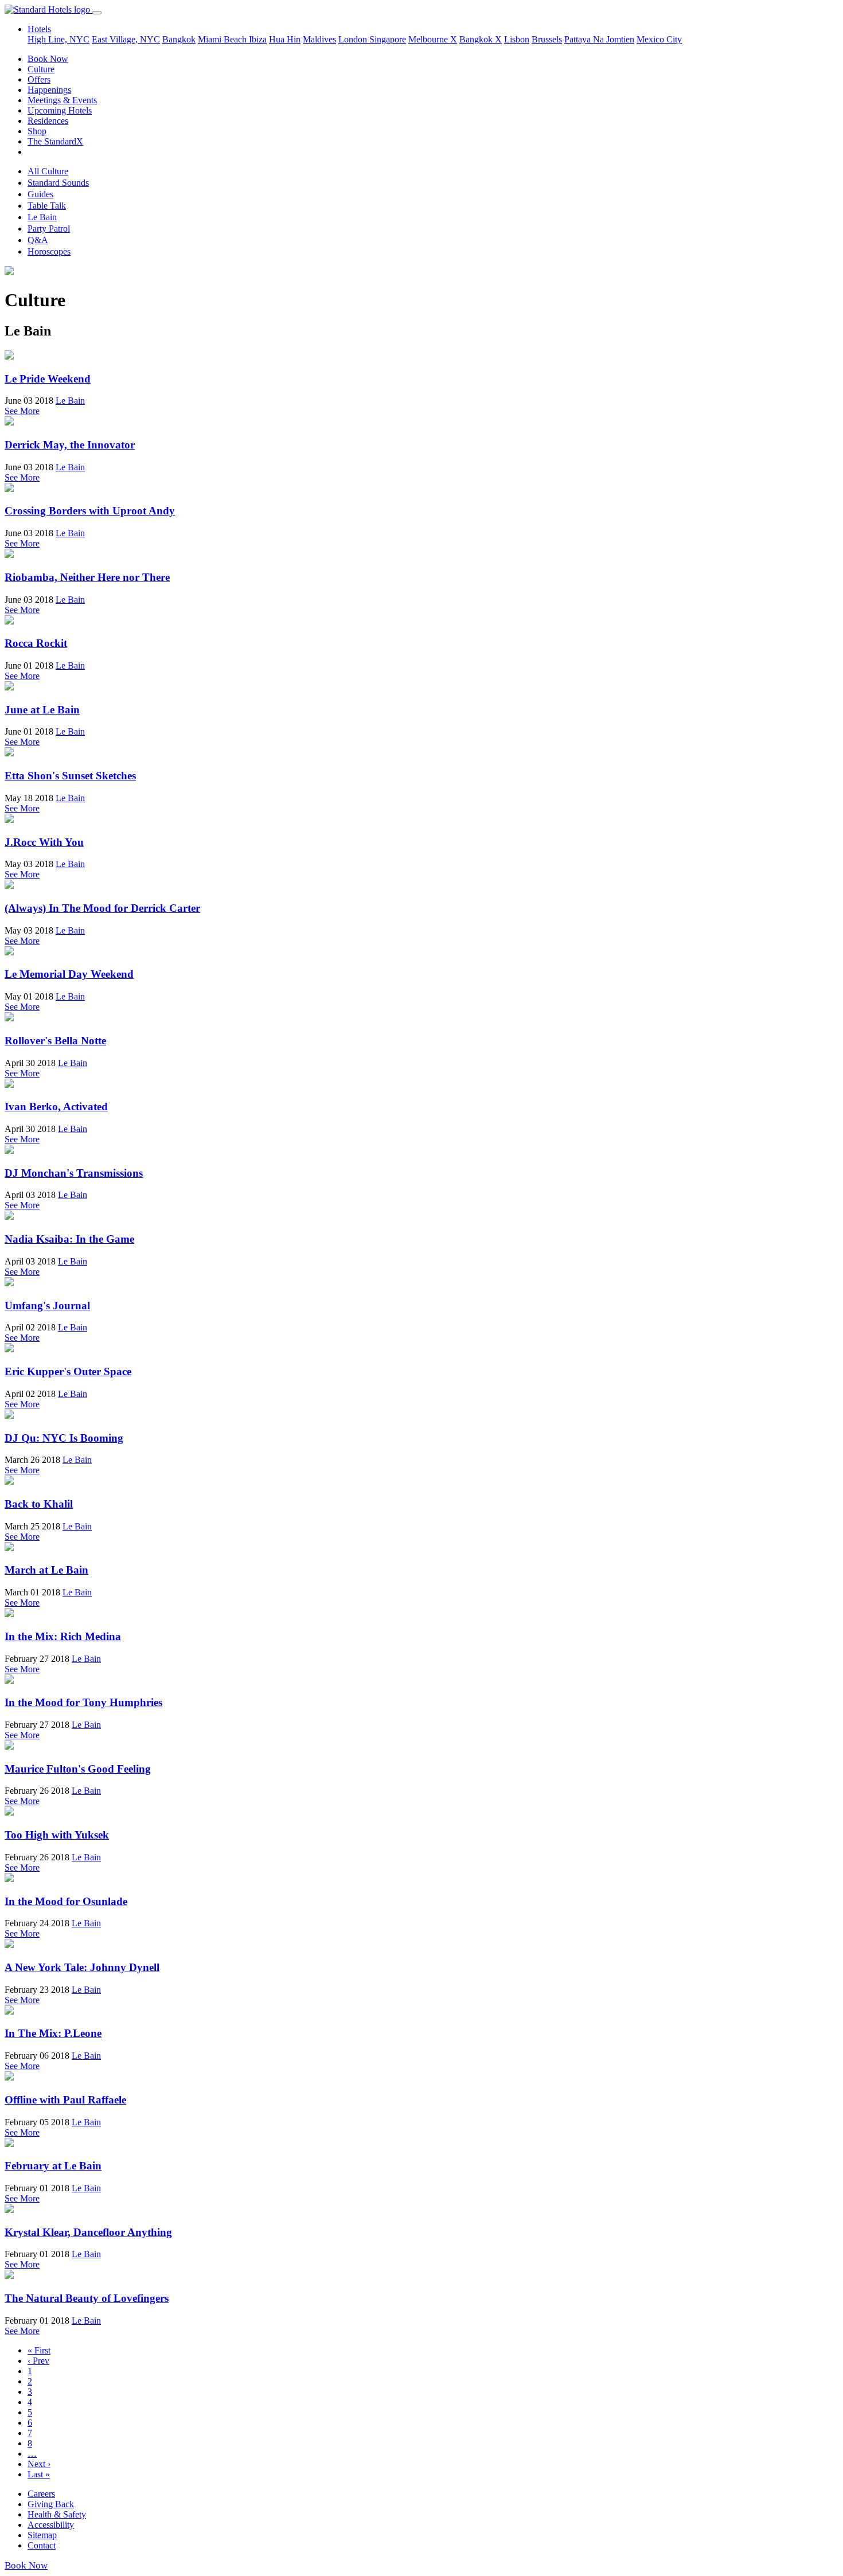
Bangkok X (481, 39)
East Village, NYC (126, 39)
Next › (39, 2464)
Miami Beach (223, 39)
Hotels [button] (39, 29)
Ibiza (258, 39)
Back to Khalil (39, 1504)
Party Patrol (49, 229)
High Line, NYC (58, 39)
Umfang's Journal (47, 1305)
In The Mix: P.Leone (53, 2033)
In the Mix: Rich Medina (63, 1636)
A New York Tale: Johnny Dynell (82, 1967)
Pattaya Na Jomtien (599, 39)
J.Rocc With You (44, 842)
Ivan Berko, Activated (56, 1106)
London (354, 39)
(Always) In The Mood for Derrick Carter (102, 908)
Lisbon (517, 39)
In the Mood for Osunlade (66, 1901)
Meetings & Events (62, 100)
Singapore (388, 39)
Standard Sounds (58, 183)
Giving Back (51, 2504)
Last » (39, 2474)
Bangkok (179, 39)
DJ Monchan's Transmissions (74, 1173)
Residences (48, 121)
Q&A (38, 240)
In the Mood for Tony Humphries (83, 1702)
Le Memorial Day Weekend (69, 974)
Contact (42, 2545)
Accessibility (51, 2525)
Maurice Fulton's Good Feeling (78, 1769)
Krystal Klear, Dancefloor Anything (88, 2232)
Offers (39, 79)
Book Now (48, 59)
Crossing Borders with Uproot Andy (90, 511)
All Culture (48, 171)
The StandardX (55, 141)
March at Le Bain (46, 1570)
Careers (41, 2494)
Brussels (547, 39)
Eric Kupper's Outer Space (68, 1371)
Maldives (319, 39)
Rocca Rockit (36, 643)
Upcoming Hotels (60, 110)
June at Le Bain (42, 710)
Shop (37, 131)
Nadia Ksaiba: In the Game (69, 1239)
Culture (41, 69)
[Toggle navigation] (97, 13)
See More (22, 411)
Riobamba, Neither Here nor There (87, 577)
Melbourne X (433, 39)
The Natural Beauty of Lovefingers (87, 2298)
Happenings (49, 90)
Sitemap (42, 2535)
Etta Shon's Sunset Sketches (70, 776)
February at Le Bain (53, 2166)
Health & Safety (57, 2514)
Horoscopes (49, 251)
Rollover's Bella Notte (55, 1041)
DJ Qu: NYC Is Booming (64, 1438)
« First (39, 2350)
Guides (40, 194)
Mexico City (659, 39)
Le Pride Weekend (48, 379)
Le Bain (42, 217)
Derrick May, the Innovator (70, 445)
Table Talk (47, 206)
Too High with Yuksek (57, 1835)
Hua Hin (285, 39)
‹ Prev (38, 2361)
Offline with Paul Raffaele (65, 2100)
